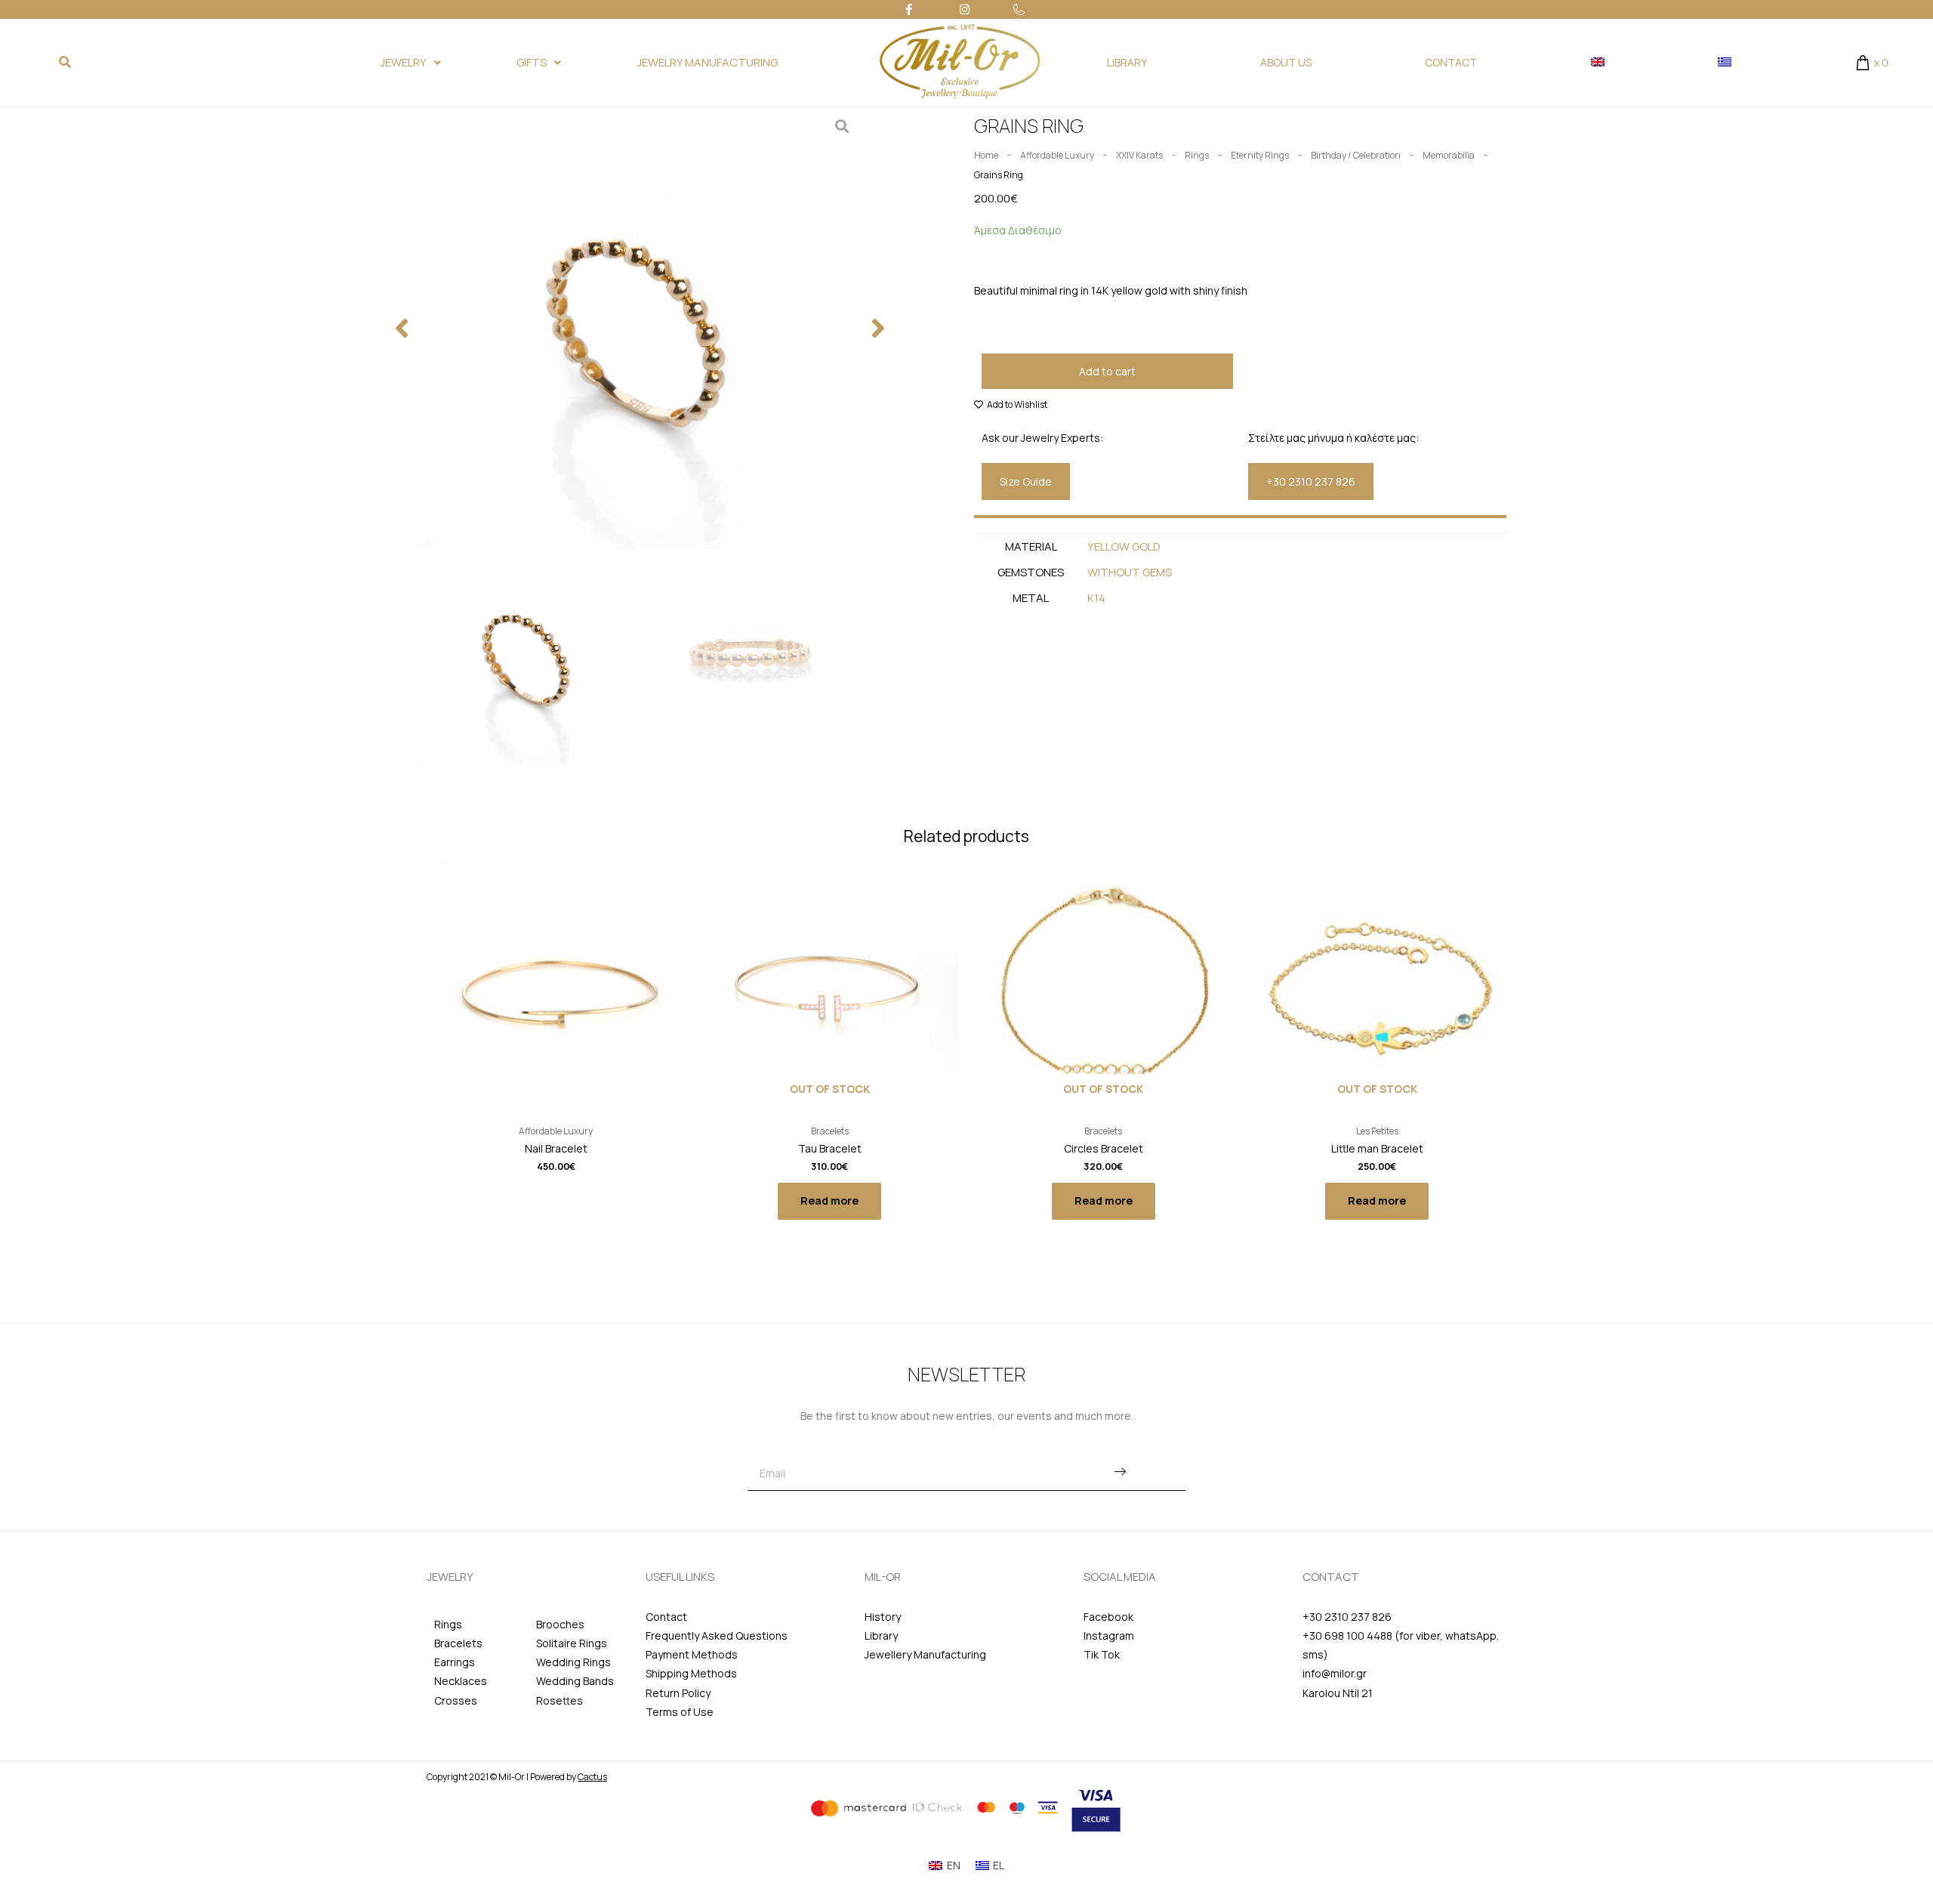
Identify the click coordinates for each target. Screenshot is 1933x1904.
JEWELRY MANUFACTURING (707, 62)
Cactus (592, 1777)
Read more (829, 1200)
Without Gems (1130, 572)
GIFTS (532, 62)
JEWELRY (403, 62)
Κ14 (1096, 598)
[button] (402, 328)
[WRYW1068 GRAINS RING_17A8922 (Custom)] (640, 328)
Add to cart (1107, 371)
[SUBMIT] (1120, 1473)
